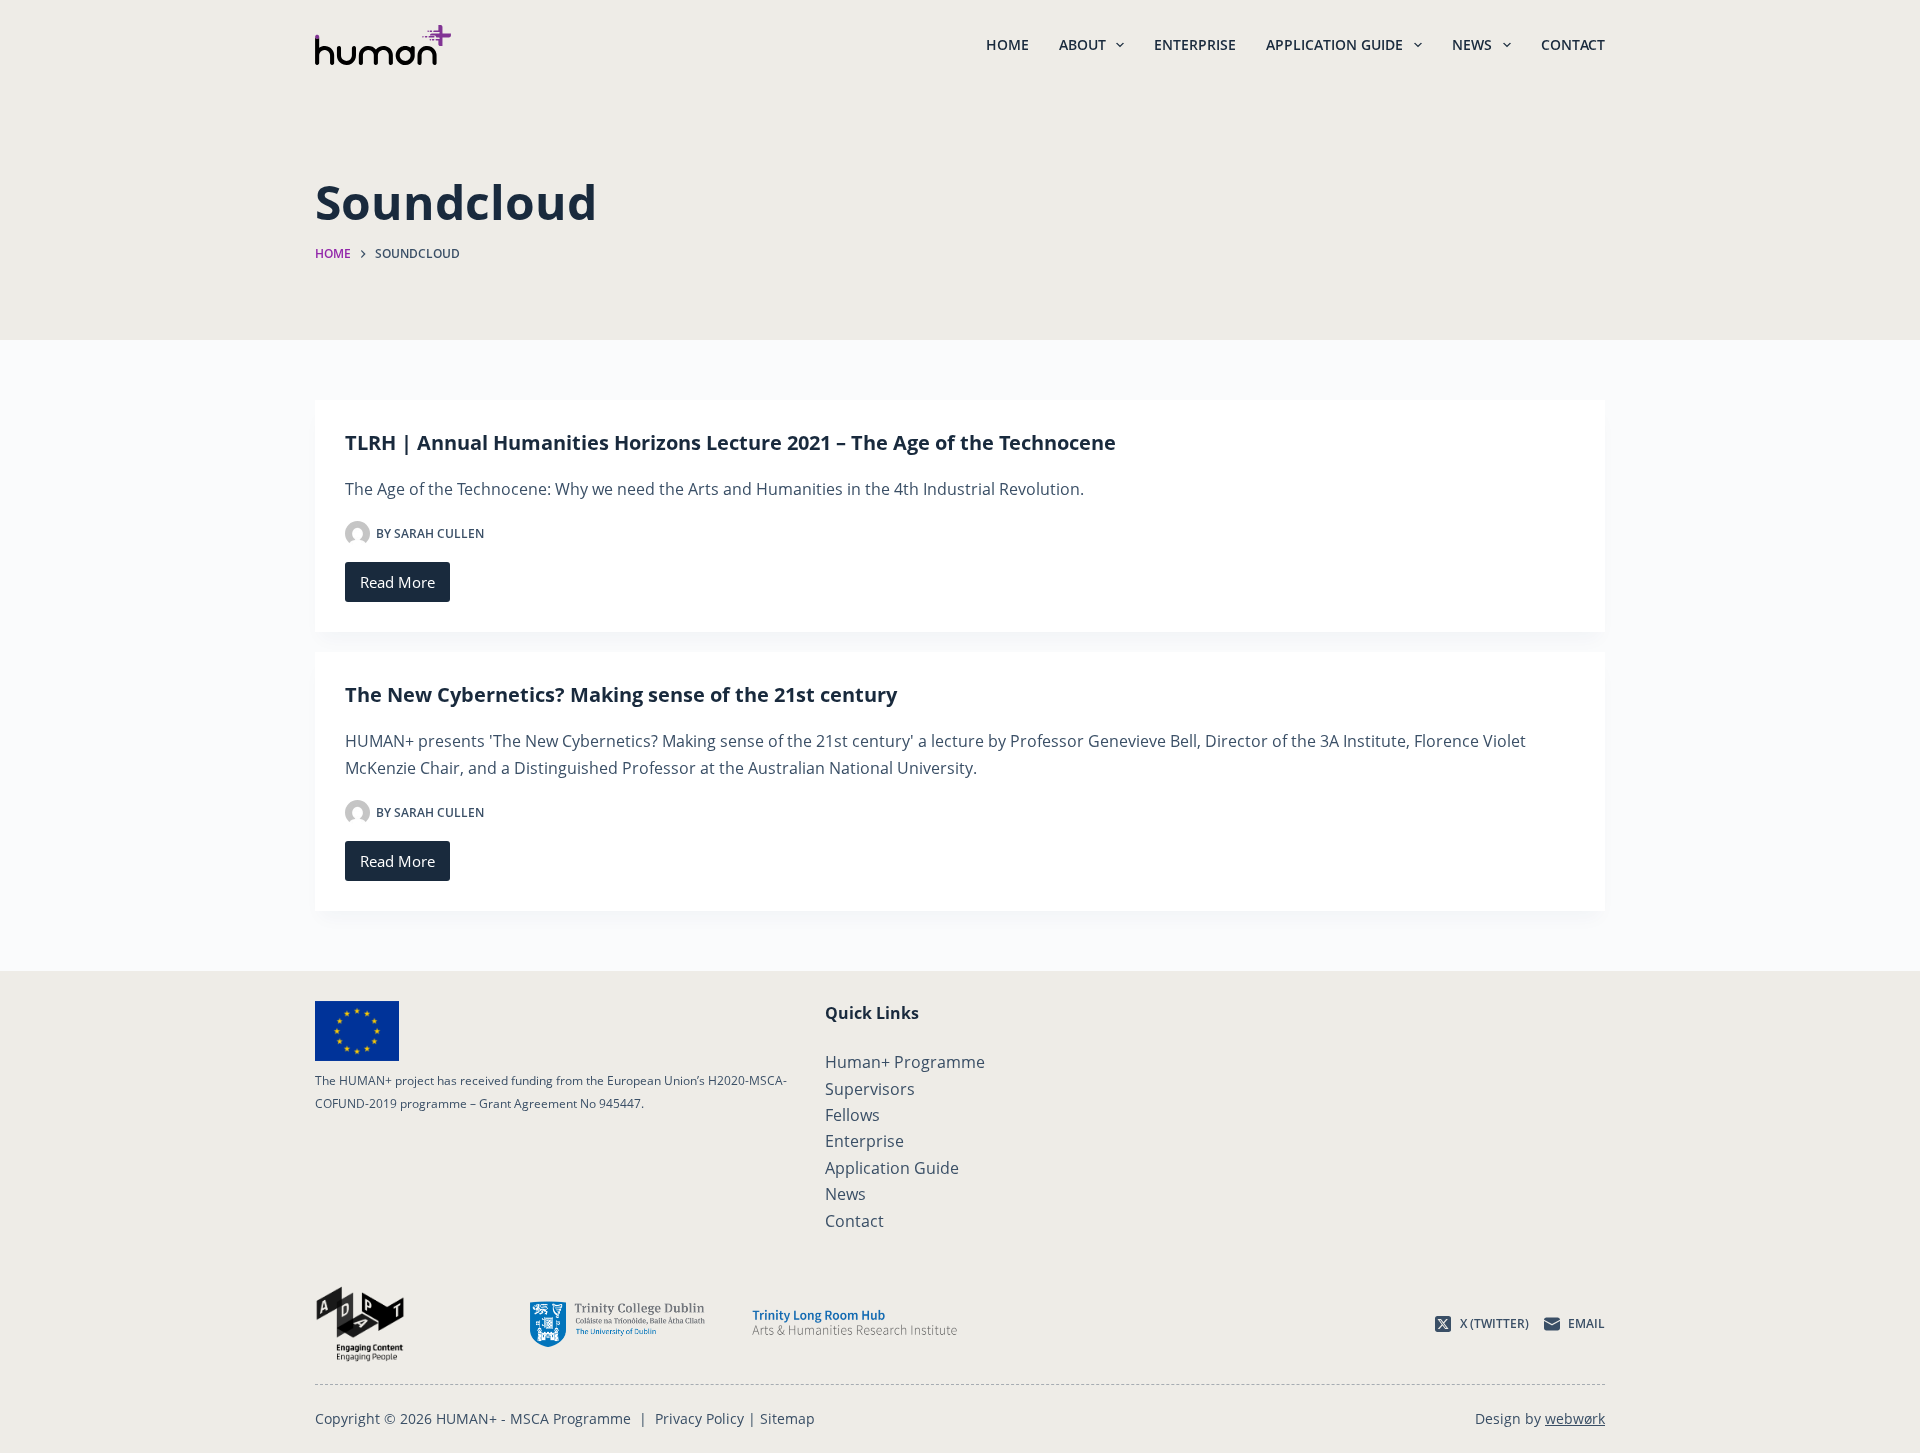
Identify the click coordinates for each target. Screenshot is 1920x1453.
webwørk (1575, 1418)
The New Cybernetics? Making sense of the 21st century (621, 694)
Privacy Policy (699, 1418)
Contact (1573, 44)
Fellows (852, 1115)
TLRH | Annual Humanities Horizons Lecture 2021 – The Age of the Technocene (730, 442)
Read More (405, 587)
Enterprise (1195, 44)
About (1082, 44)
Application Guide (1334, 44)
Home (1007, 44)
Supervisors (870, 1089)
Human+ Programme (905, 1062)
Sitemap (787, 1418)
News (1472, 44)
